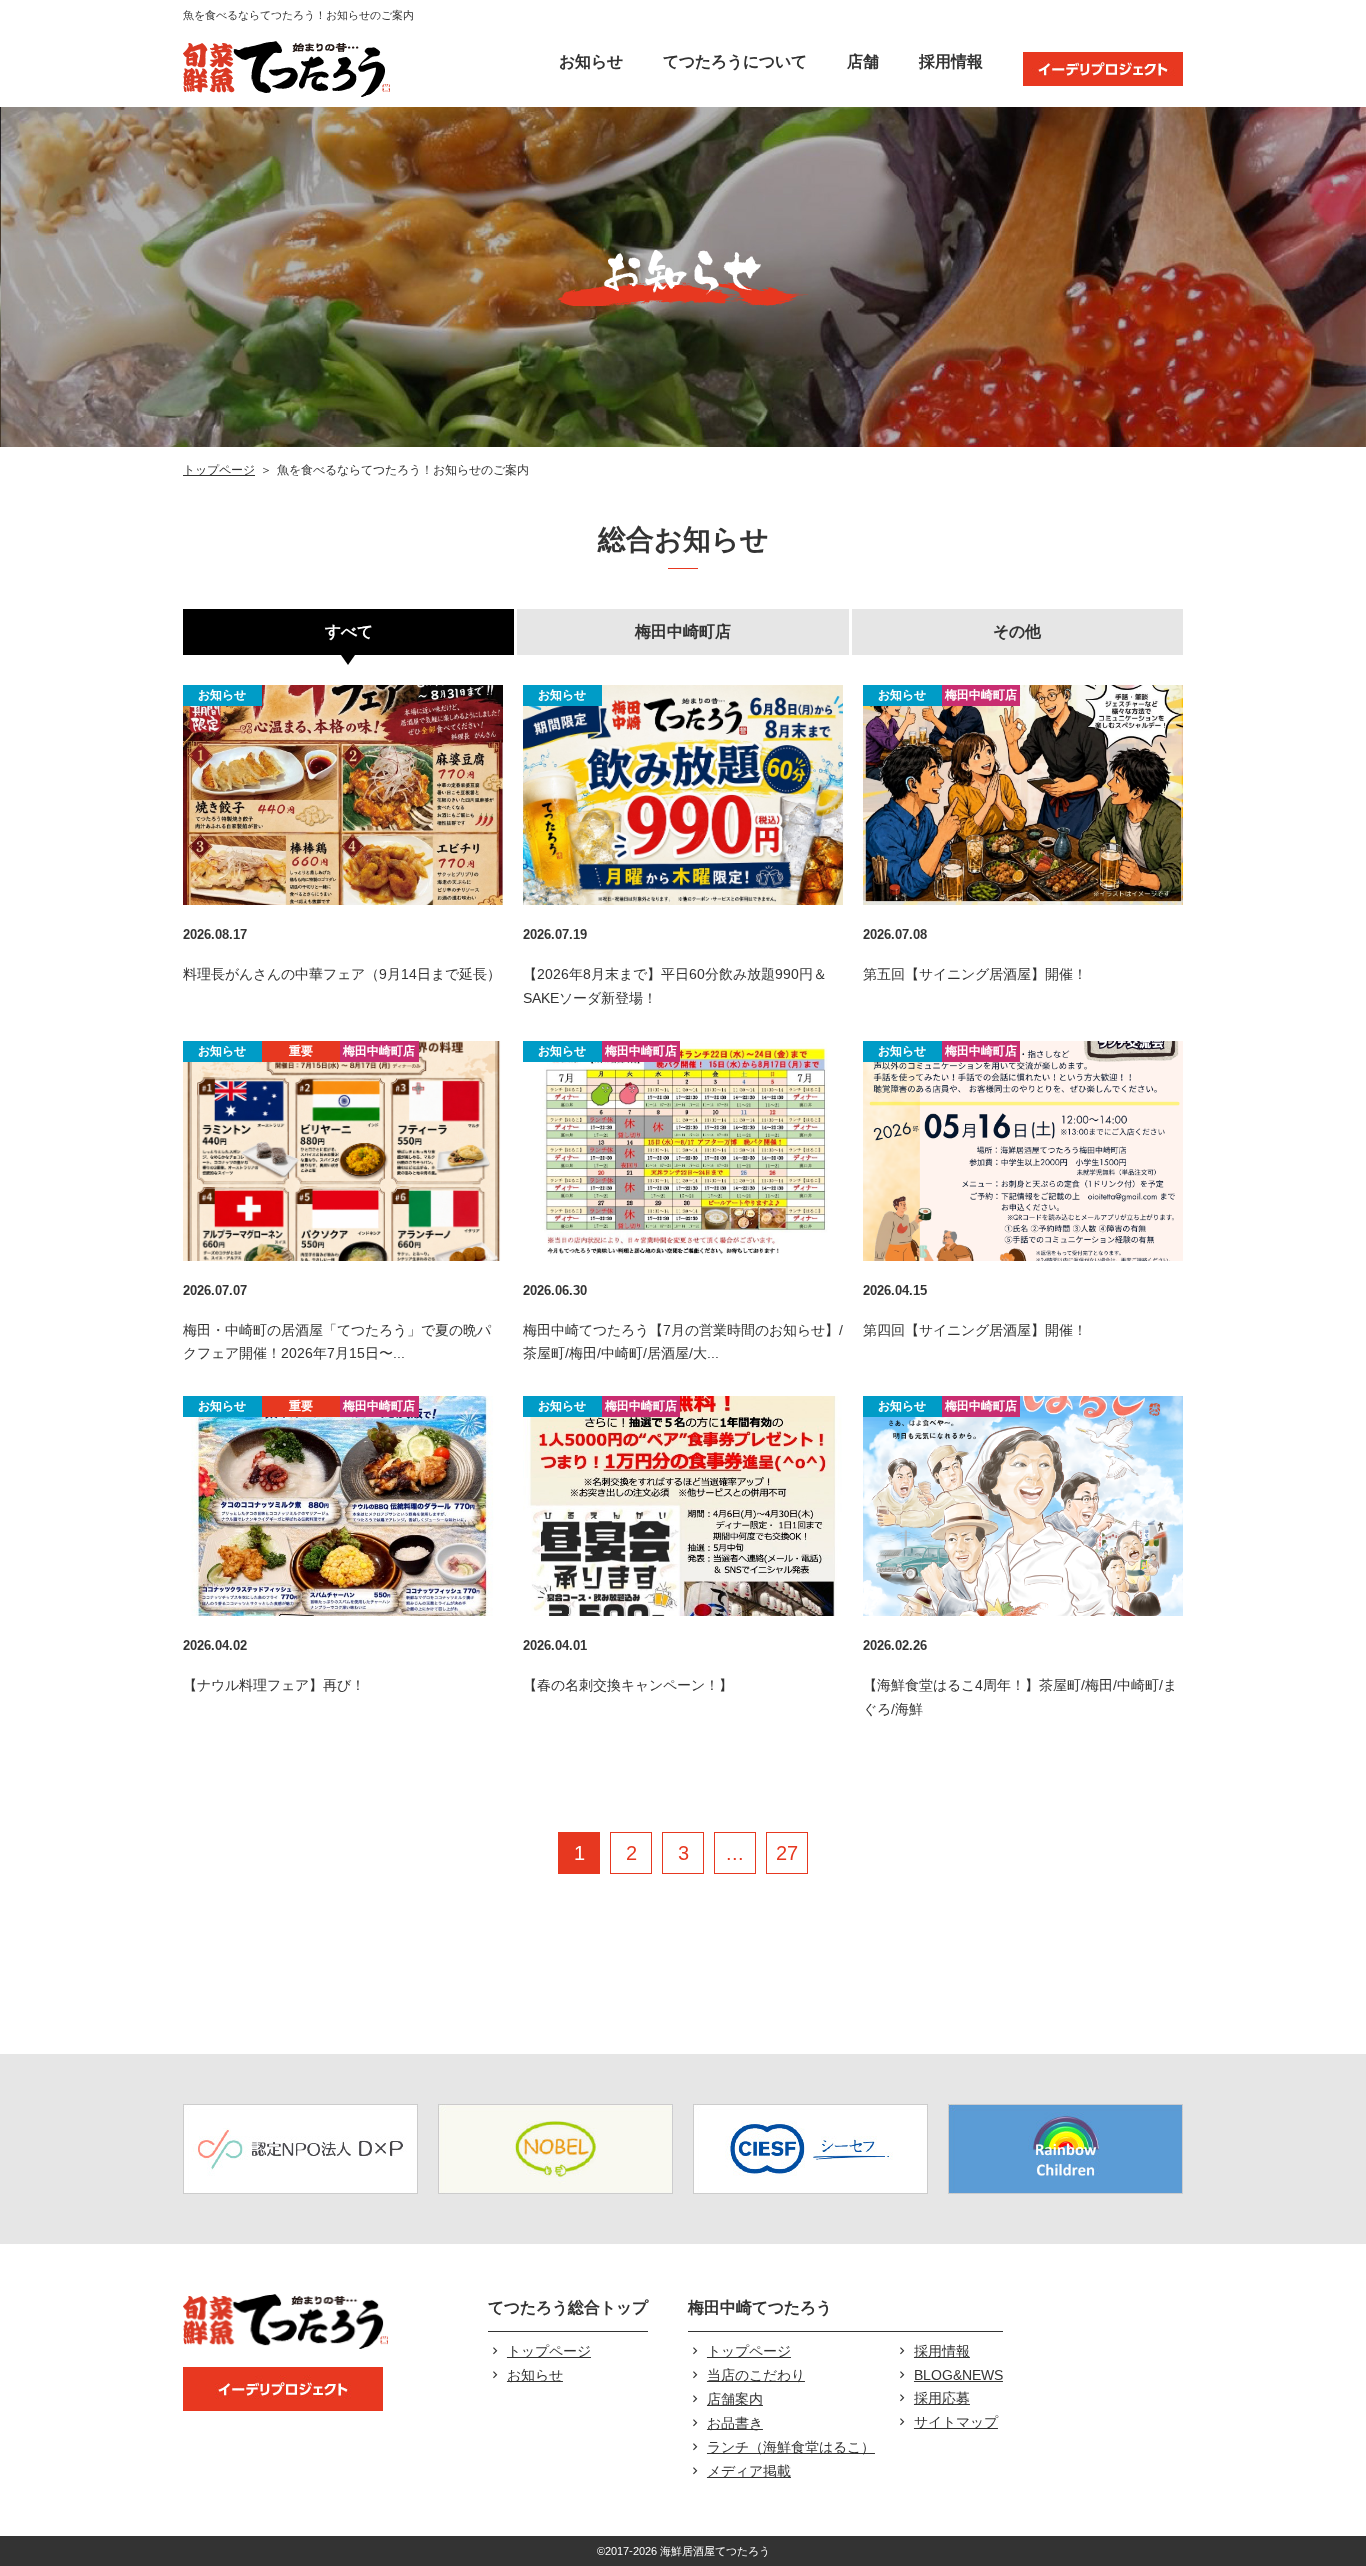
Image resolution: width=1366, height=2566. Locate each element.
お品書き (735, 2423)
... (735, 1853)
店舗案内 (735, 2399)
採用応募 (942, 2398)
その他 (1017, 631)
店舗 (863, 61)
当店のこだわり (756, 2375)
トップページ (219, 470)
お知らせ (591, 61)
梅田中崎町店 (683, 631)
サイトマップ (956, 2422)
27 (787, 1853)
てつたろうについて (735, 61)
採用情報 (951, 61)
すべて (349, 631)
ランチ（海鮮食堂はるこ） (791, 2447)
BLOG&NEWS (958, 2375)
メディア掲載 (749, 2471)
